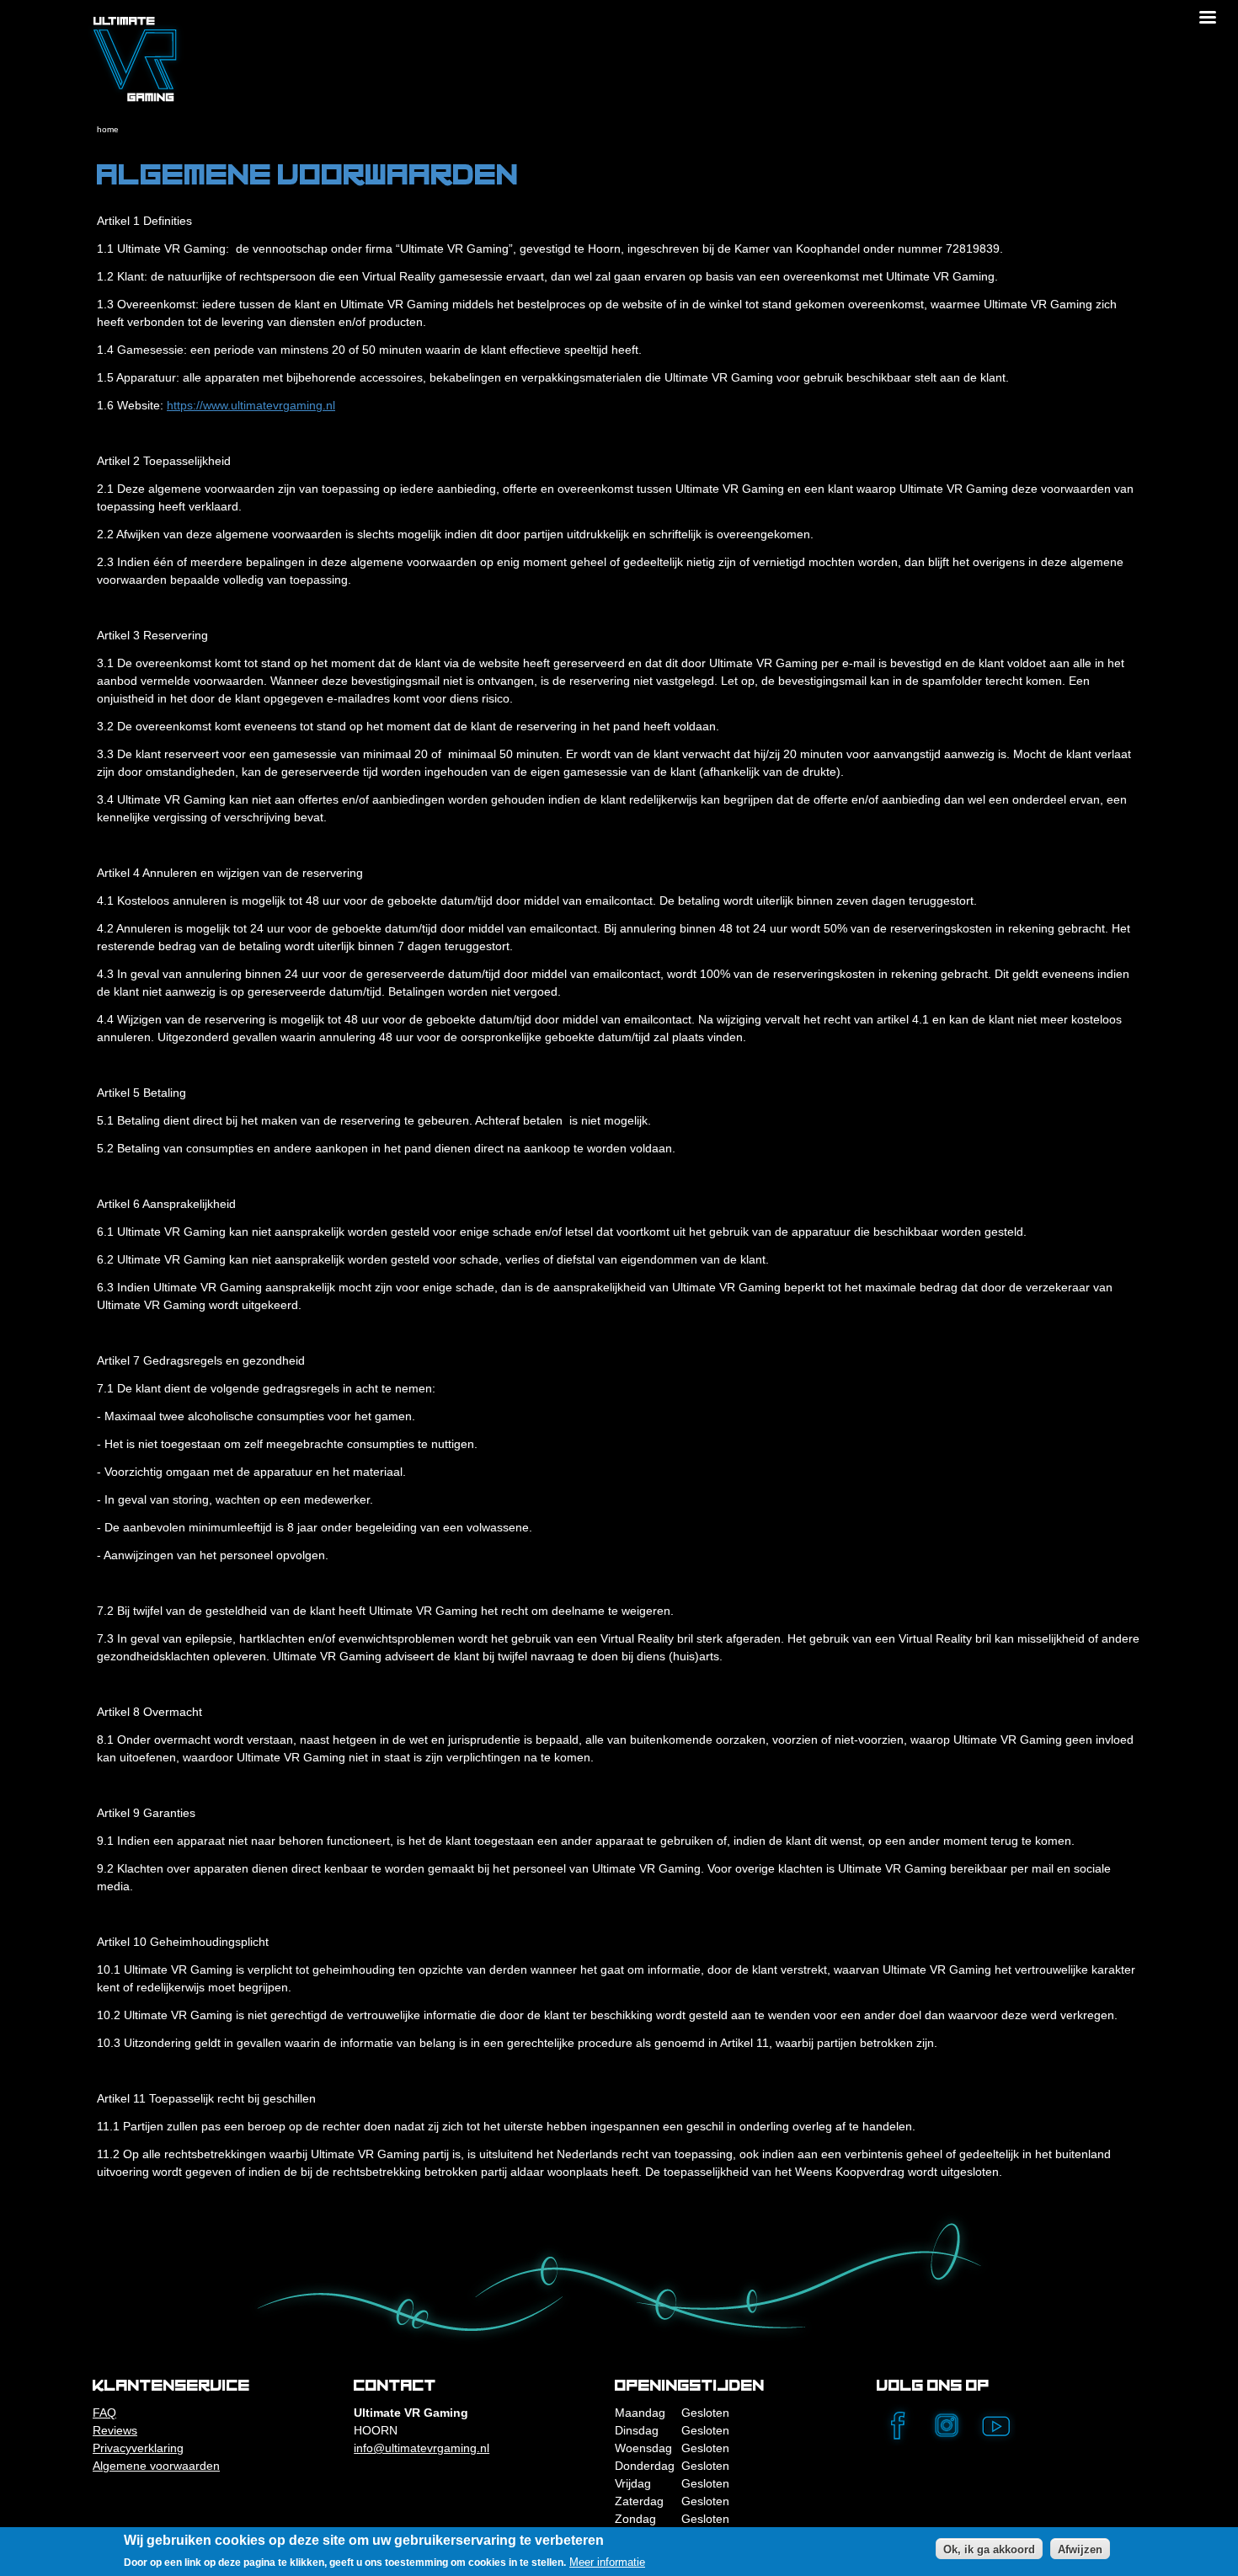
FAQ (104, 2413)
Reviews (115, 2430)
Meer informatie (607, 2562)
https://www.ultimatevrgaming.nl (251, 405)
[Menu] (1207, 19)
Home (108, 129)
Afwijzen (1080, 2549)
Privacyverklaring (138, 2448)
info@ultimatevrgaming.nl (422, 2448)
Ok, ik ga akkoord (989, 2549)
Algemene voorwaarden (156, 2466)
